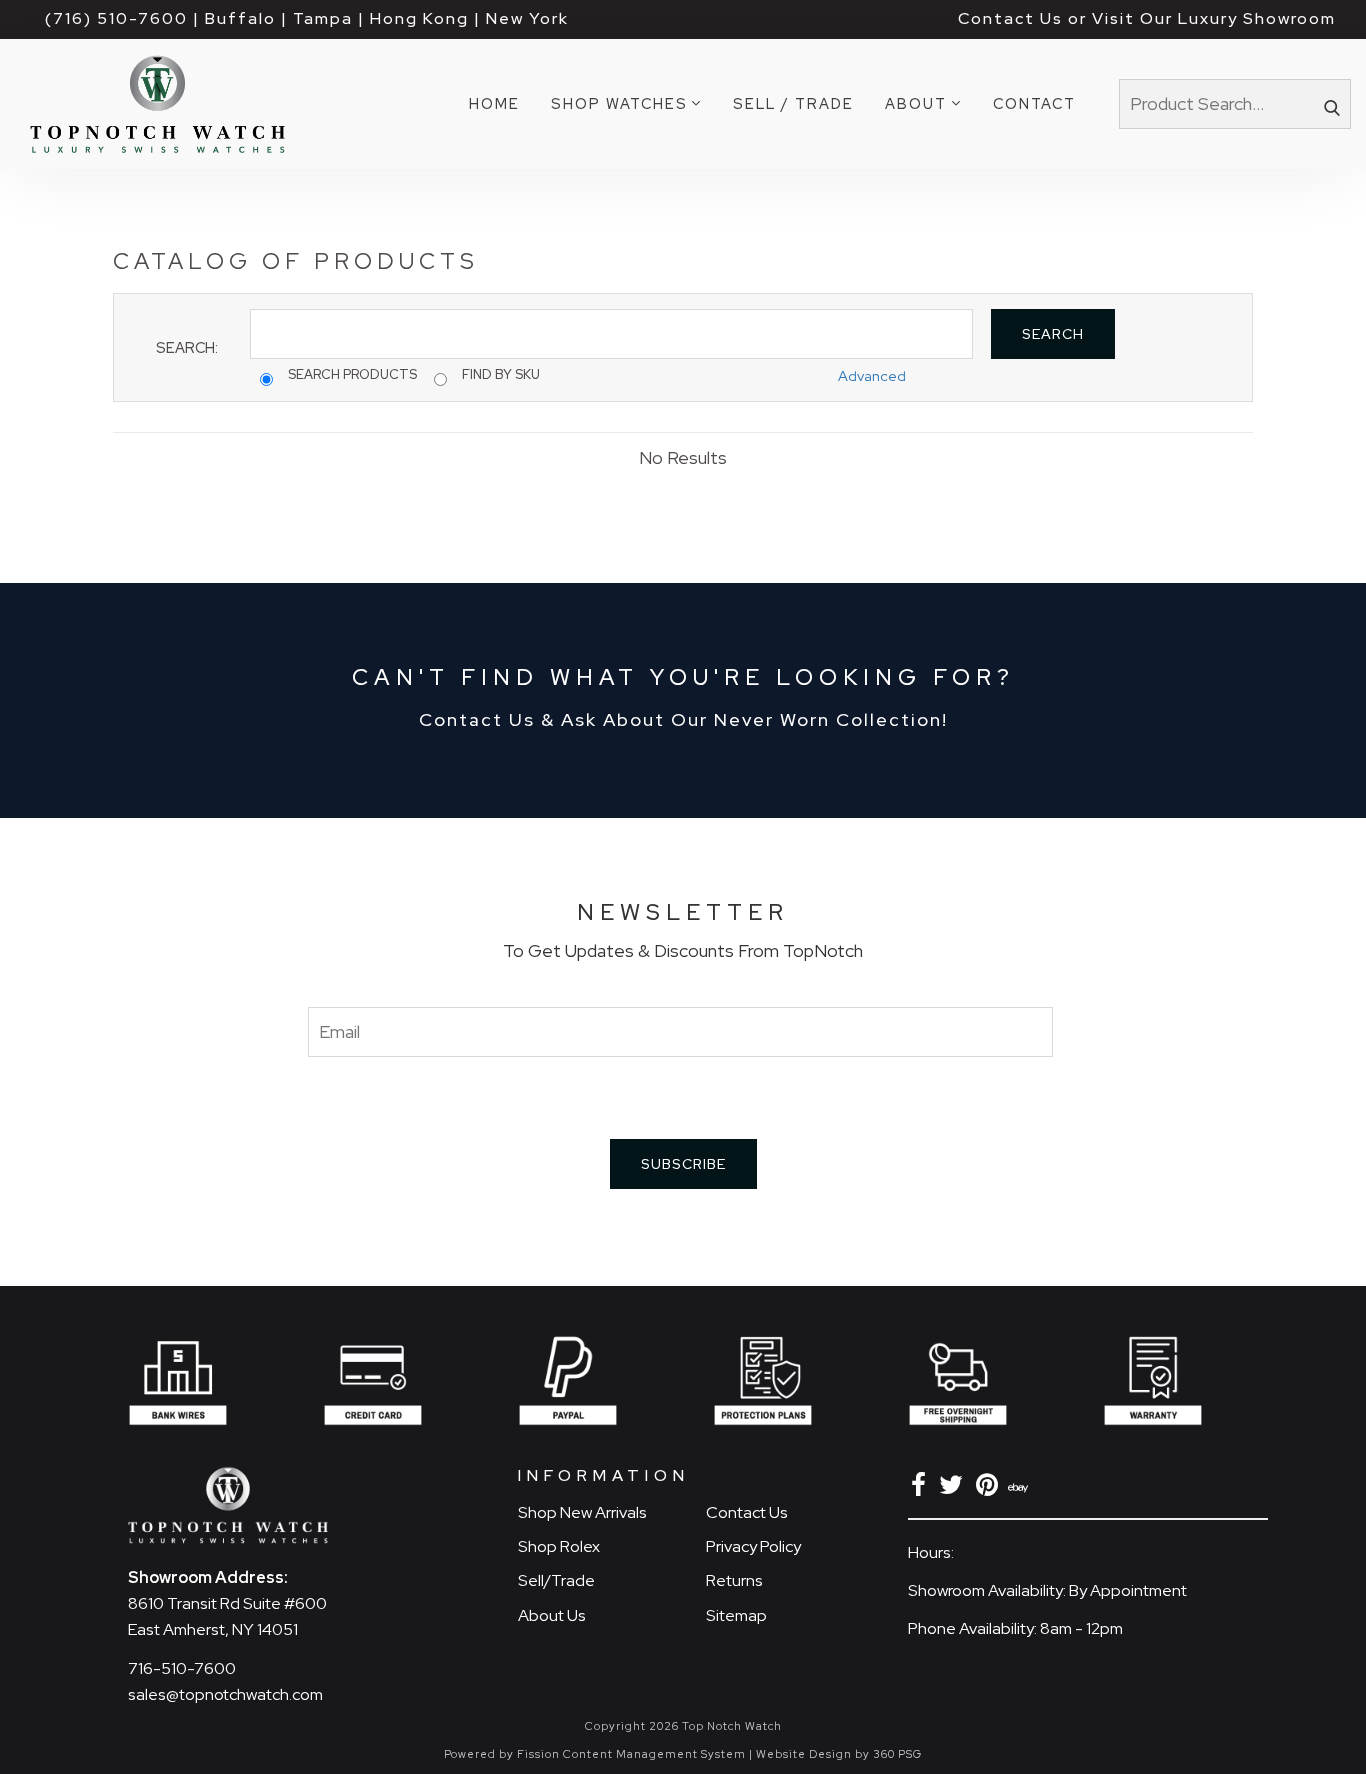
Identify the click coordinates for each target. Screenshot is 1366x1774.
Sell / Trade (793, 103)
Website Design (804, 1754)
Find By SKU (501, 374)
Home (494, 103)
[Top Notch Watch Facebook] (922, 1488)
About (916, 103)
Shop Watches (619, 103)
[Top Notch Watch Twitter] (954, 1488)
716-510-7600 (182, 1668)
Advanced (872, 375)
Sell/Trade (556, 1580)
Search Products (352, 374)
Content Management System (654, 1754)
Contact (1034, 103)
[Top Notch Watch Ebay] (1020, 1488)
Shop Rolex (559, 1546)
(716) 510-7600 (116, 18)
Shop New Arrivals (582, 1512)
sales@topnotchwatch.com (225, 1694)
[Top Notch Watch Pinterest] (990, 1488)
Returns (734, 1580)
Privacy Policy (753, 1546)
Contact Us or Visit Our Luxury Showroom (1147, 18)
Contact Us (747, 1512)
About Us (552, 1615)
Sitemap (736, 1615)
